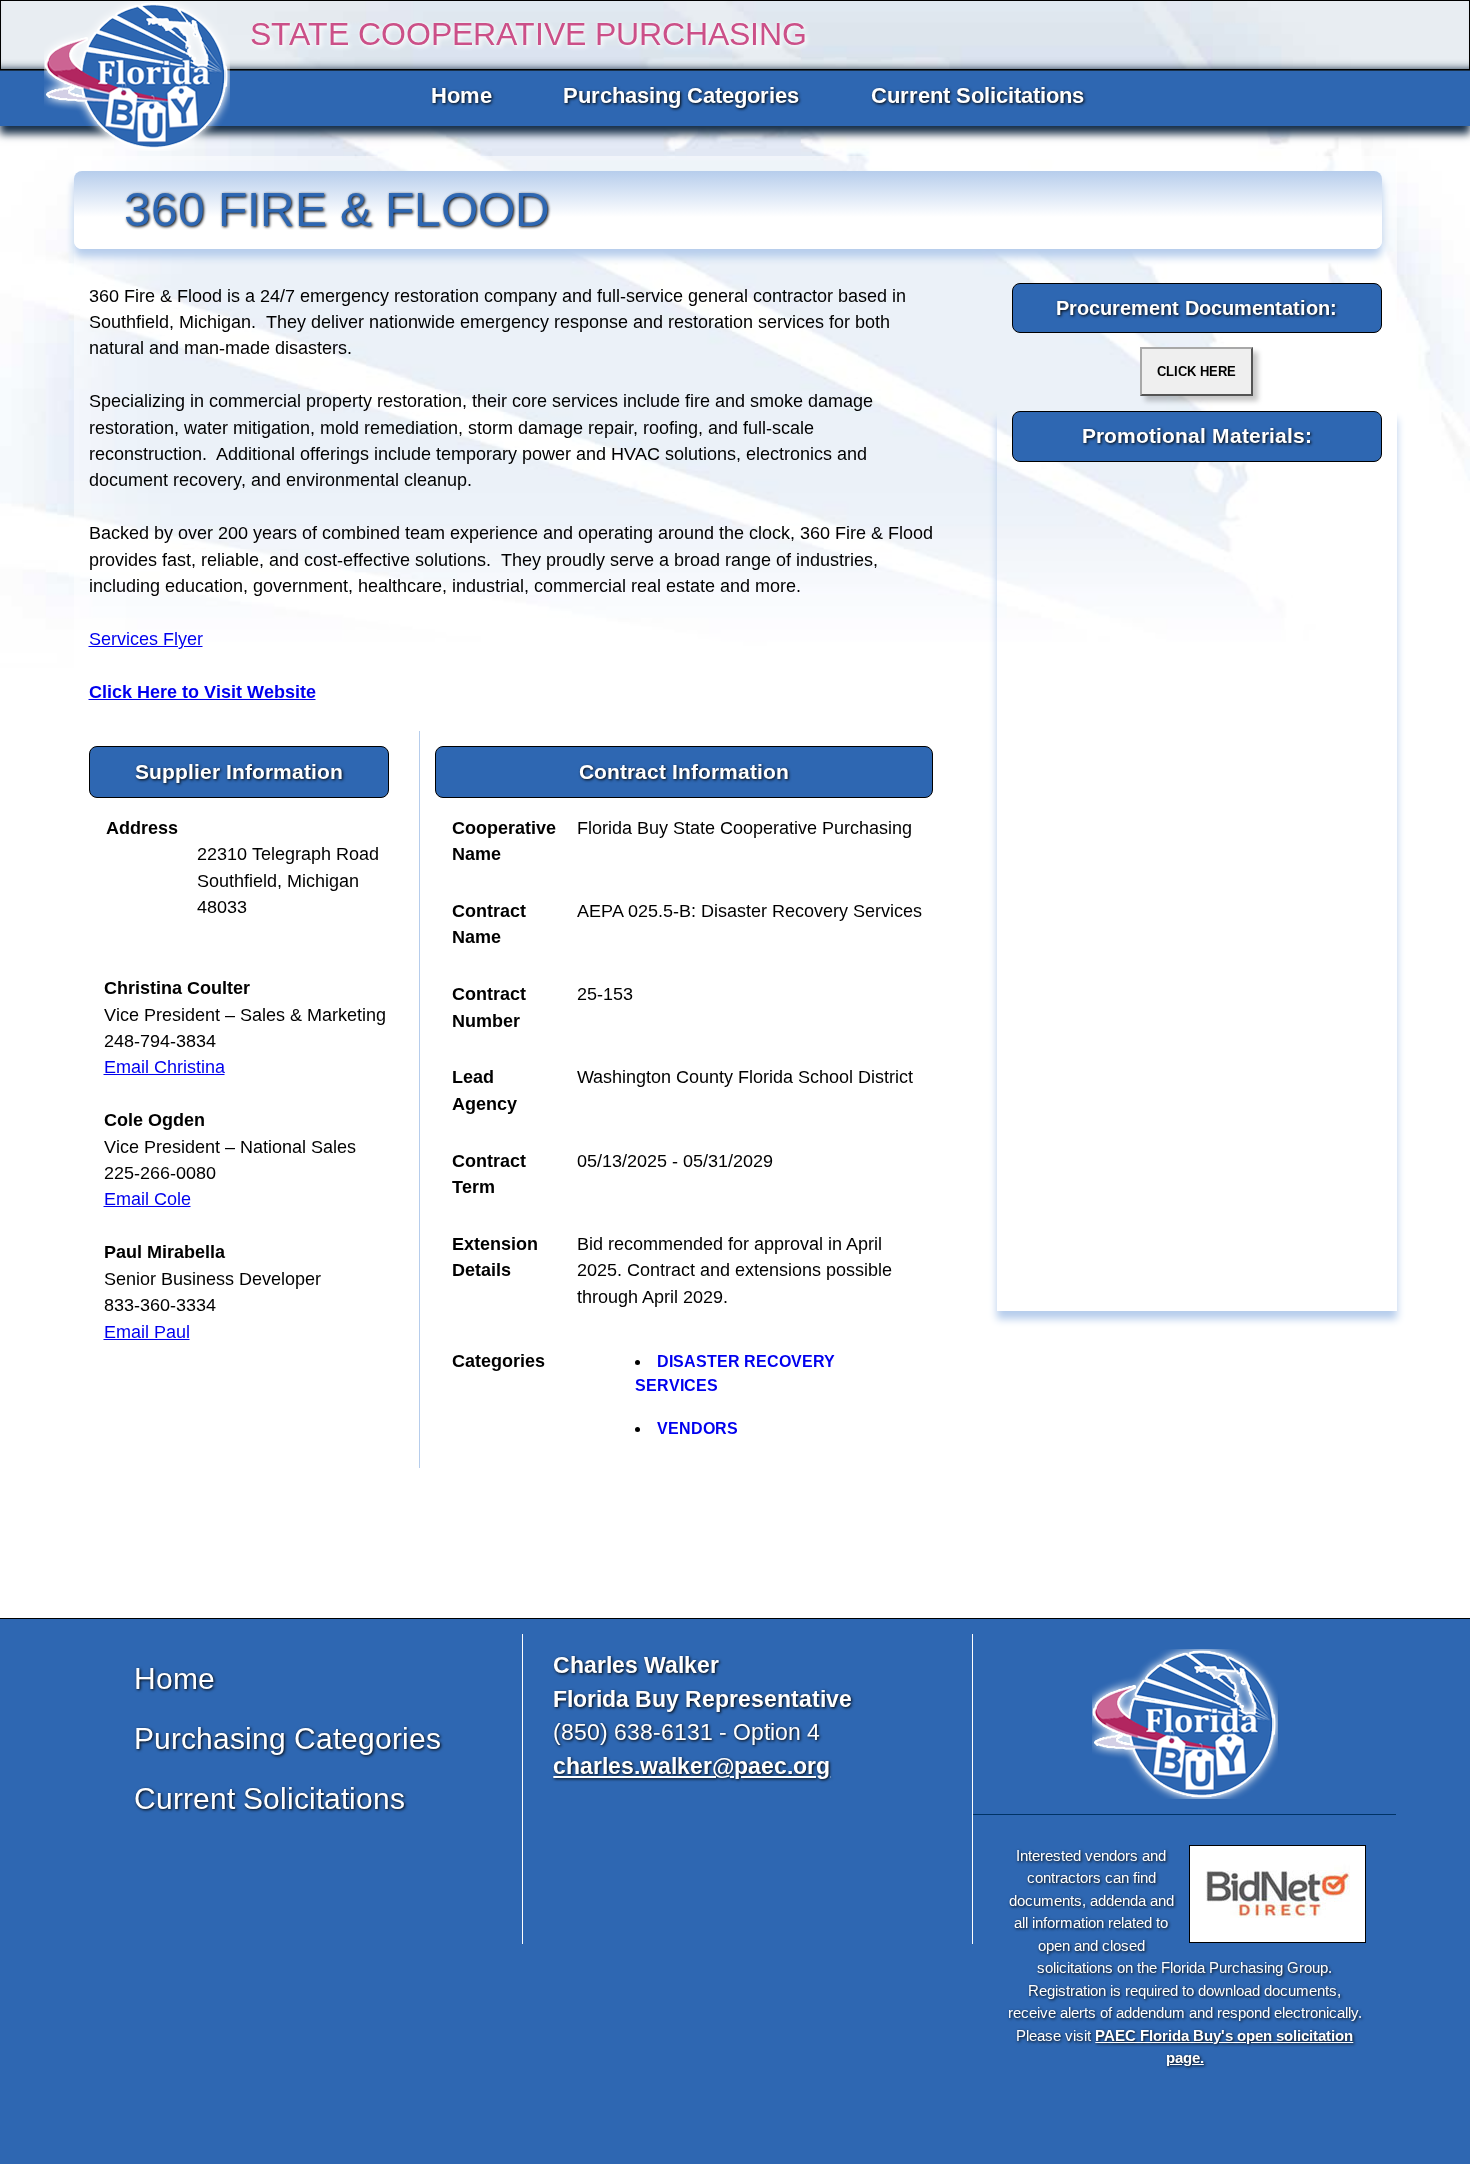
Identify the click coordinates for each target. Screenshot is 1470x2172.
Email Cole (147, 1199)
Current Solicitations (977, 95)
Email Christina (164, 1067)
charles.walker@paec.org (691, 1766)
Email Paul (147, 1332)
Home (461, 95)
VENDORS (697, 1428)
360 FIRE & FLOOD (337, 209)
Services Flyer (146, 639)
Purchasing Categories (681, 95)
